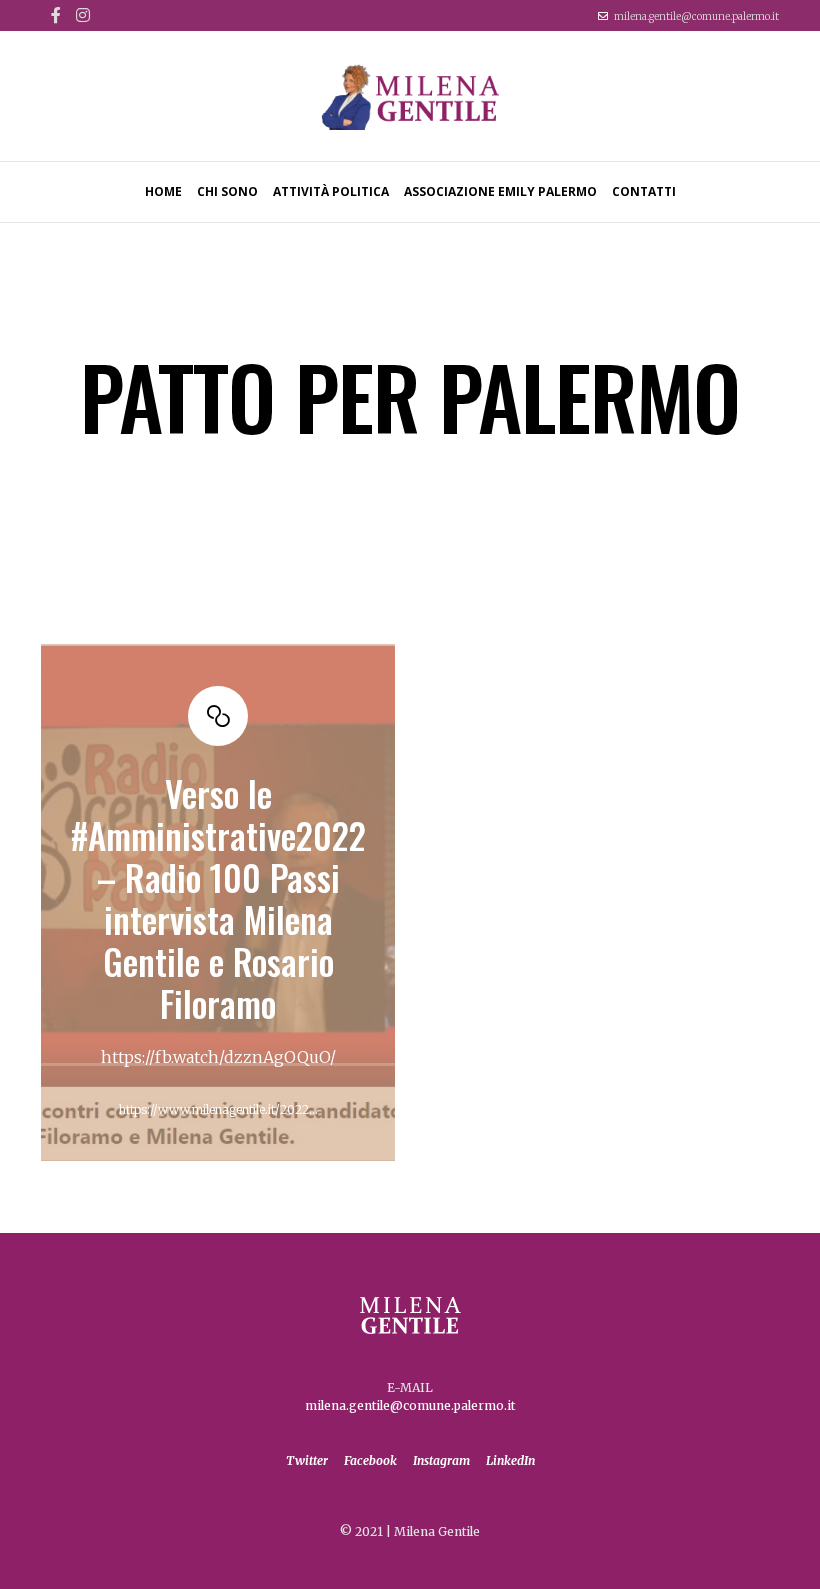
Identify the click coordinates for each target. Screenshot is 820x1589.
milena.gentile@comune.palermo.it (696, 16)
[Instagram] (83, 15)
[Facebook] (56, 15)
